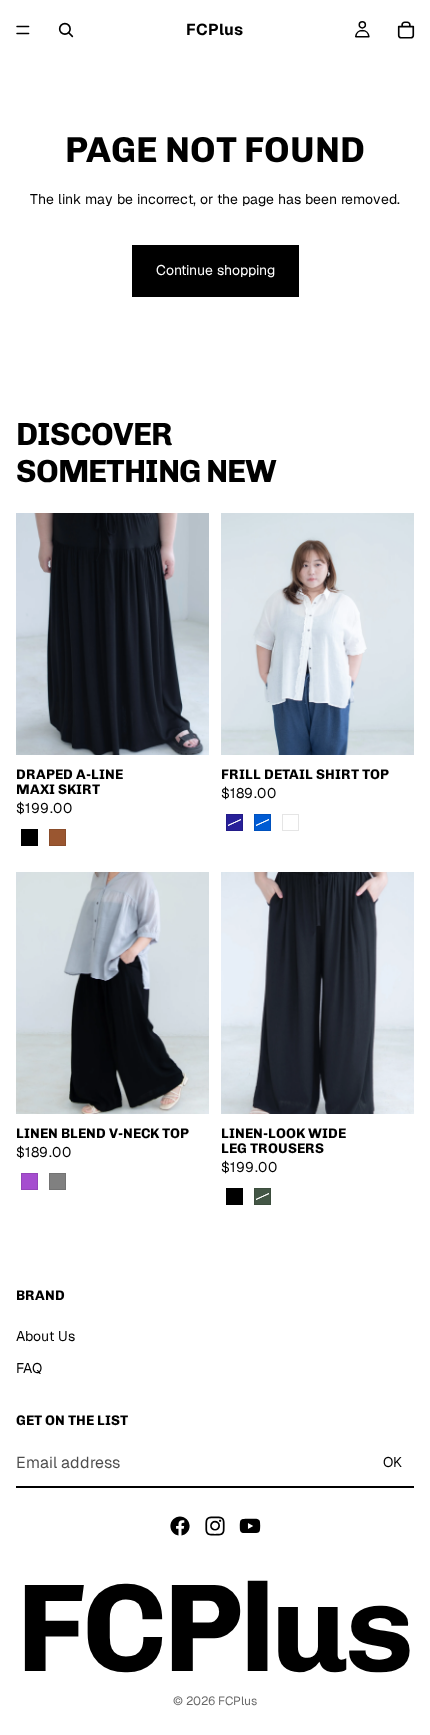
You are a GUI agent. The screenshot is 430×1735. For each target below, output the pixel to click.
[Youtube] (250, 1525)
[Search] (66, 30)
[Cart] (406, 30)
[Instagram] (215, 1525)
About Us (45, 1336)
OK (392, 1462)
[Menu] (23, 30)
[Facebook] (180, 1525)
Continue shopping (215, 270)
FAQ (29, 1367)
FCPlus (237, 1701)
